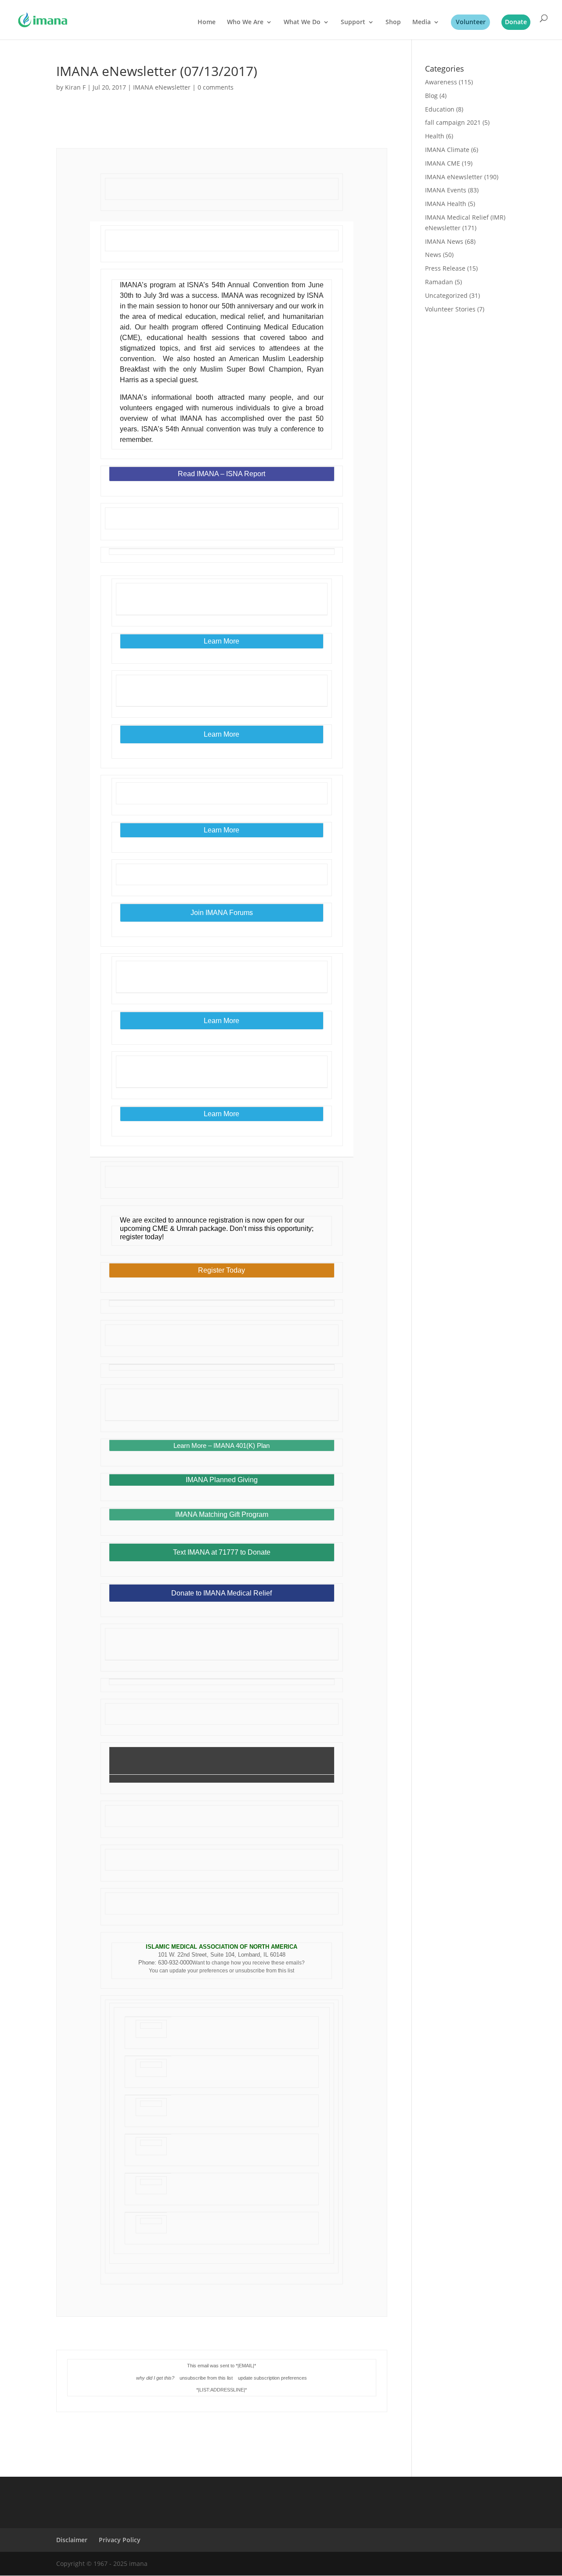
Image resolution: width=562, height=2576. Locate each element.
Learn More (222, 1114)
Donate (516, 22)
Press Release (445, 268)
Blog (431, 96)
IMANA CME (443, 163)
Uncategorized (446, 295)
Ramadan (439, 282)
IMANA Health (446, 204)
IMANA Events (446, 190)
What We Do (302, 22)
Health (435, 136)
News (433, 255)
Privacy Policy (120, 2540)
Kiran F (75, 87)
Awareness (441, 82)
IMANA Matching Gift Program (222, 1515)
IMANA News (444, 241)
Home (207, 22)
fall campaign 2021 (453, 122)
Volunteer (471, 22)
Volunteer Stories (450, 309)
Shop (393, 22)
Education (440, 109)
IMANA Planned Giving (222, 1480)
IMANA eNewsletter (162, 87)
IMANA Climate (447, 150)
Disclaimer (72, 2540)
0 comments (216, 87)
